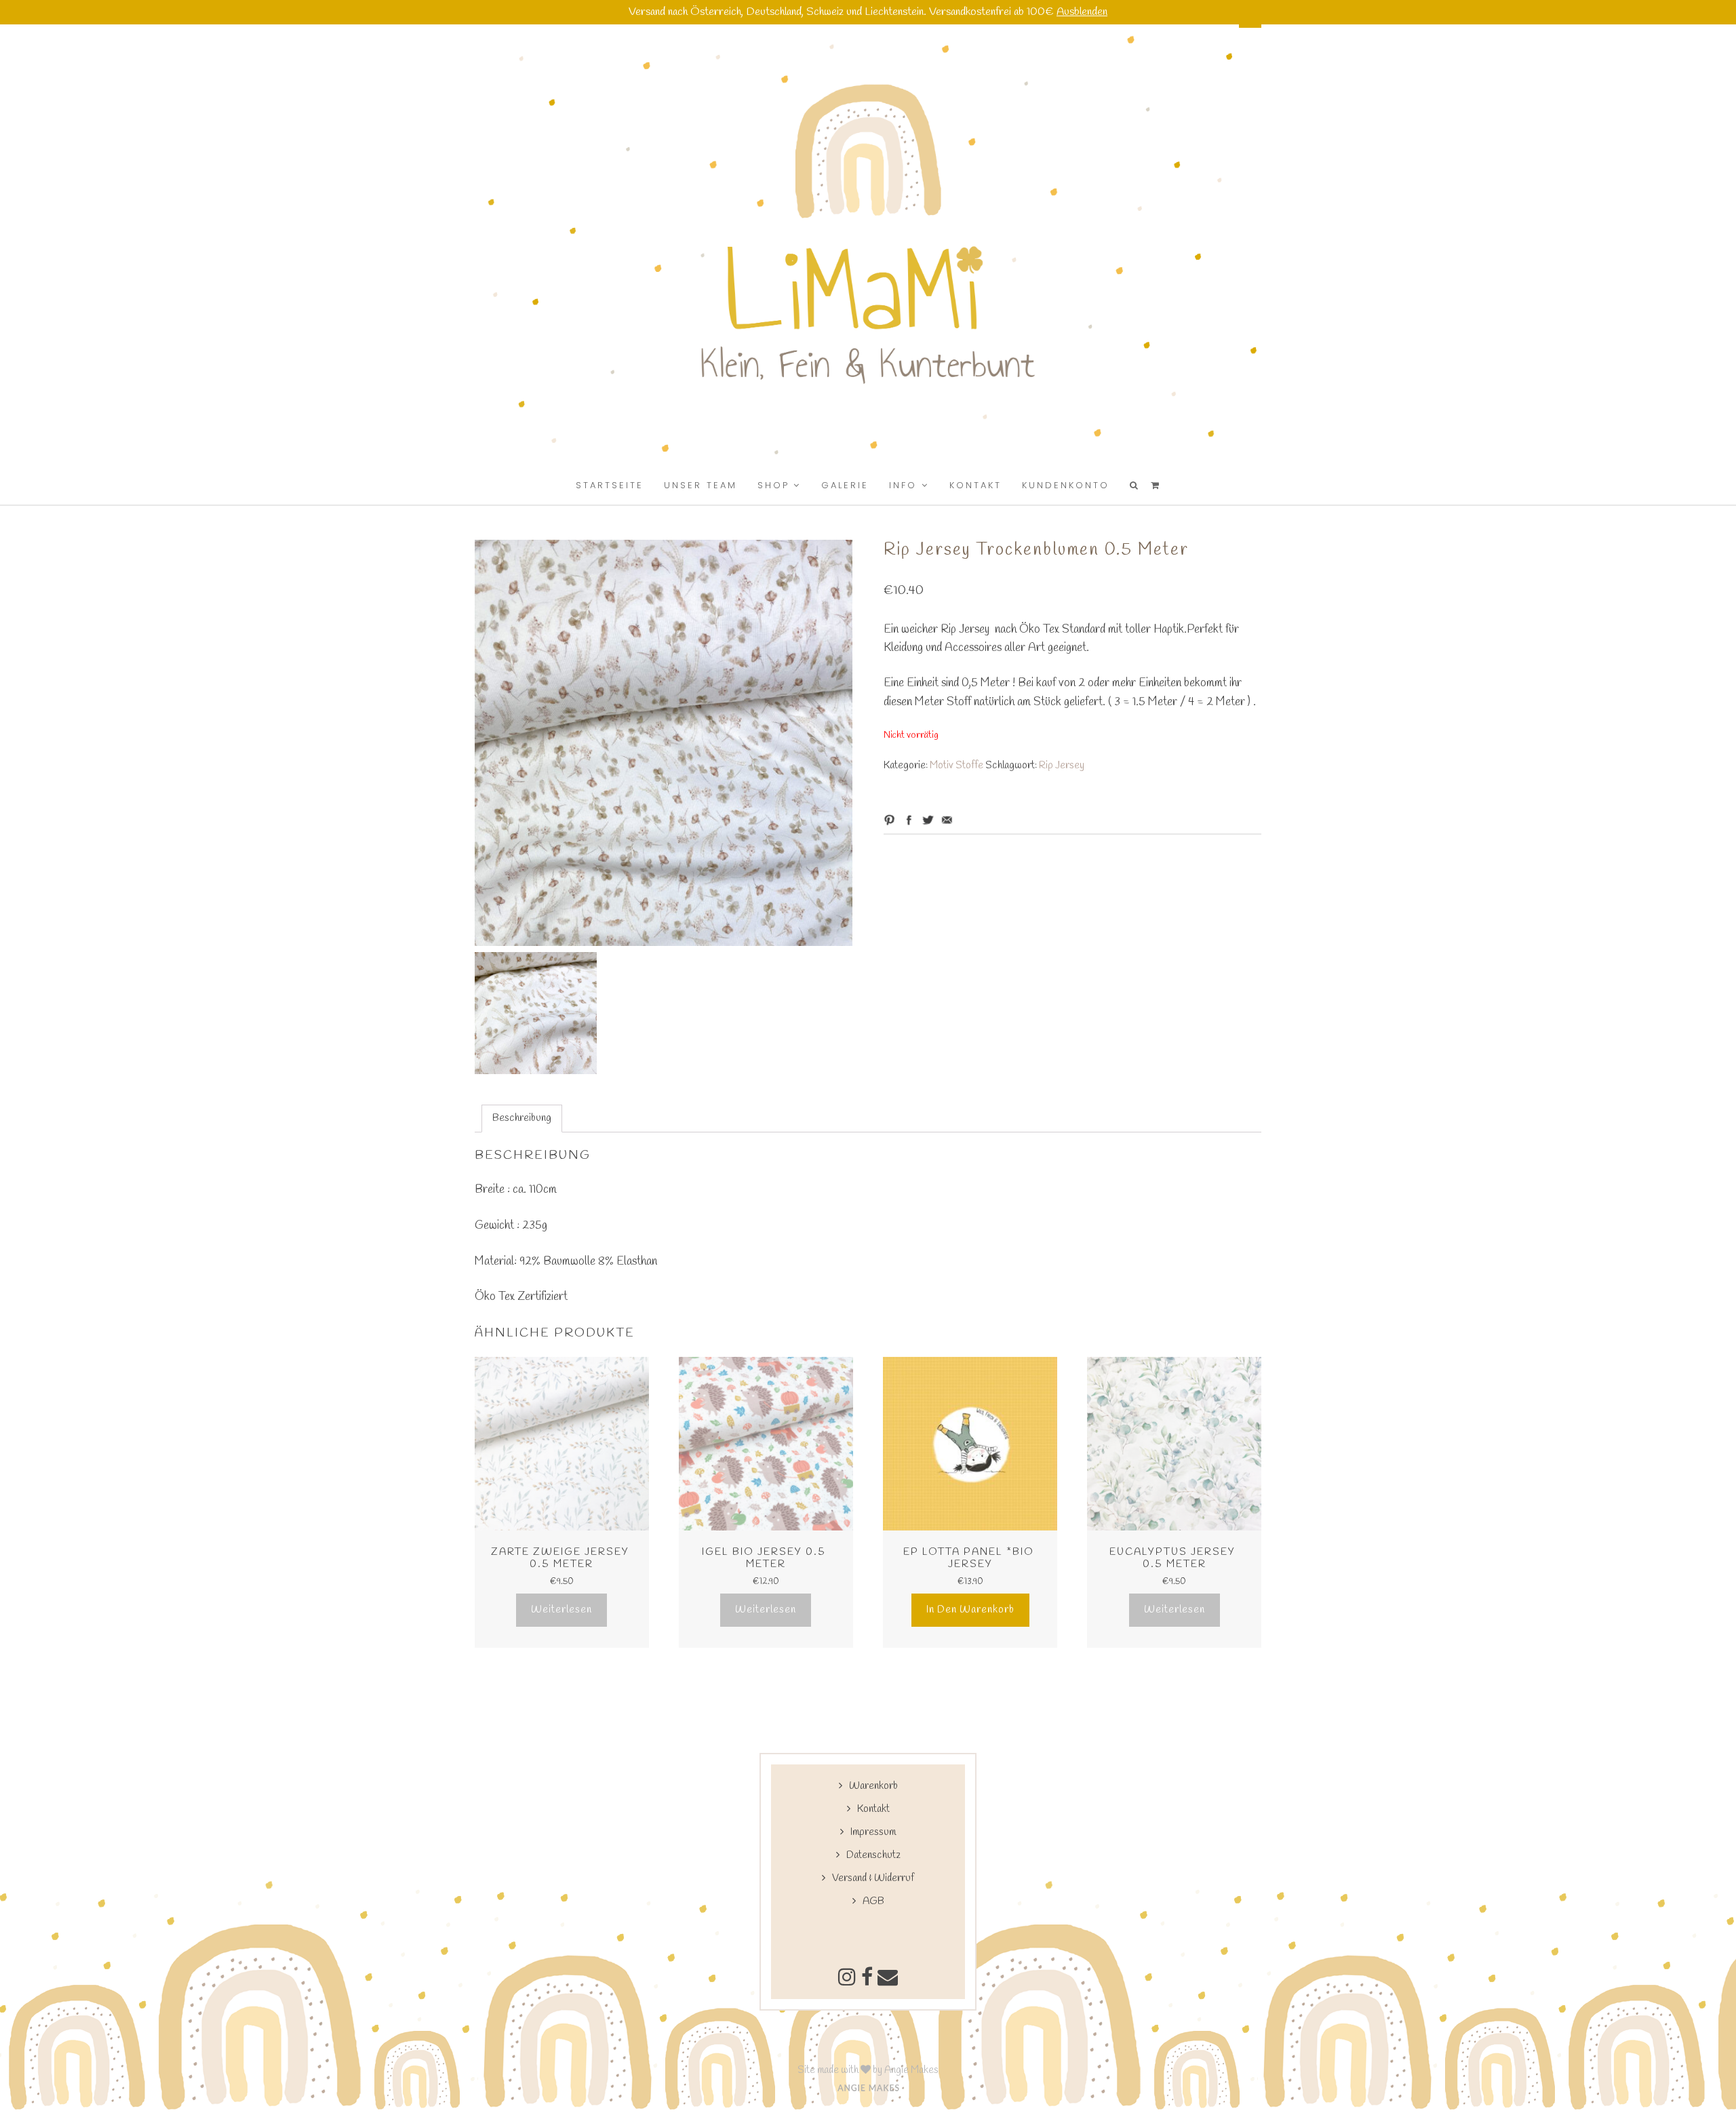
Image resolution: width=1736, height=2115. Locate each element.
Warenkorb (873, 1786)
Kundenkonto (1066, 485)
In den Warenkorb (970, 1610)
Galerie (845, 485)
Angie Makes (911, 2070)
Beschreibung (522, 1118)
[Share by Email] (947, 820)
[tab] (522, 1119)
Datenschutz (873, 1855)
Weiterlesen (561, 1610)
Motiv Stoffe (956, 766)
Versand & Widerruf (873, 1878)
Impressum (873, 1832)
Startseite (610, 485)
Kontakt (975, 485)
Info (903, 485)
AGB (873, 1901)
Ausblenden (1082, 12)
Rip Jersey (1062, 766)
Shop (773, 485)
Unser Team (701, 485)
